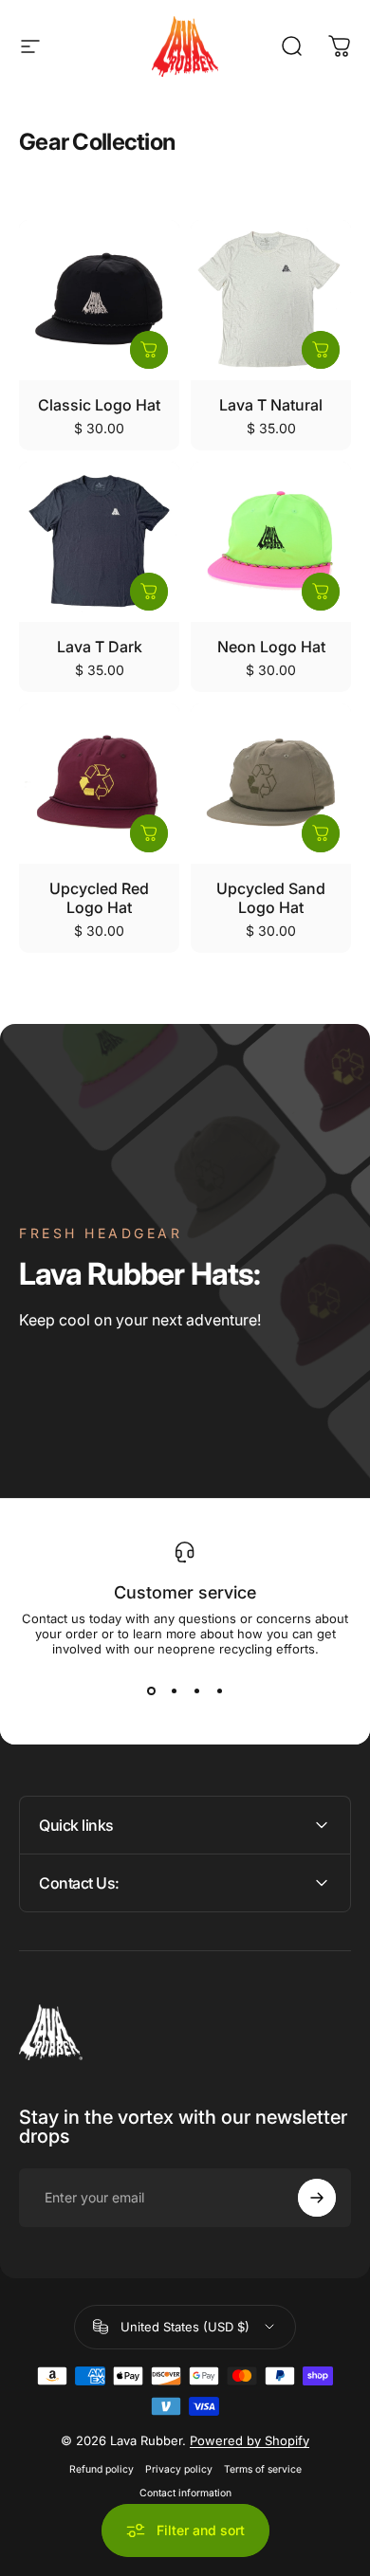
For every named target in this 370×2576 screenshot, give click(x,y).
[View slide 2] (174, 1690)
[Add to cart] (149, 350)
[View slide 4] (219, 1690)
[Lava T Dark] (99, 542)
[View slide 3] (196, 1690)
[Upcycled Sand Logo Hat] (271, 784)
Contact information (185, 2493)
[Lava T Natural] (271, 300)
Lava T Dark (100, 647)
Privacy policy (179, 2469)
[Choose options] (321, 350)
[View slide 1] (151, 1690)
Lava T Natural (271, 405)
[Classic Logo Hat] (99, 300)
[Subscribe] (317, 2198)
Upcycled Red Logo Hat (99, 898)
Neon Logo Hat (271, 647)
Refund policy (102, 2469)
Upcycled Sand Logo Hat (271, 898)
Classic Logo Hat (99, 405)
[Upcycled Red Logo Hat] (99, 784)
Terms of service (263, 2469)
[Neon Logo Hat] (271, 542)
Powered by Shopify (250, 2440)
